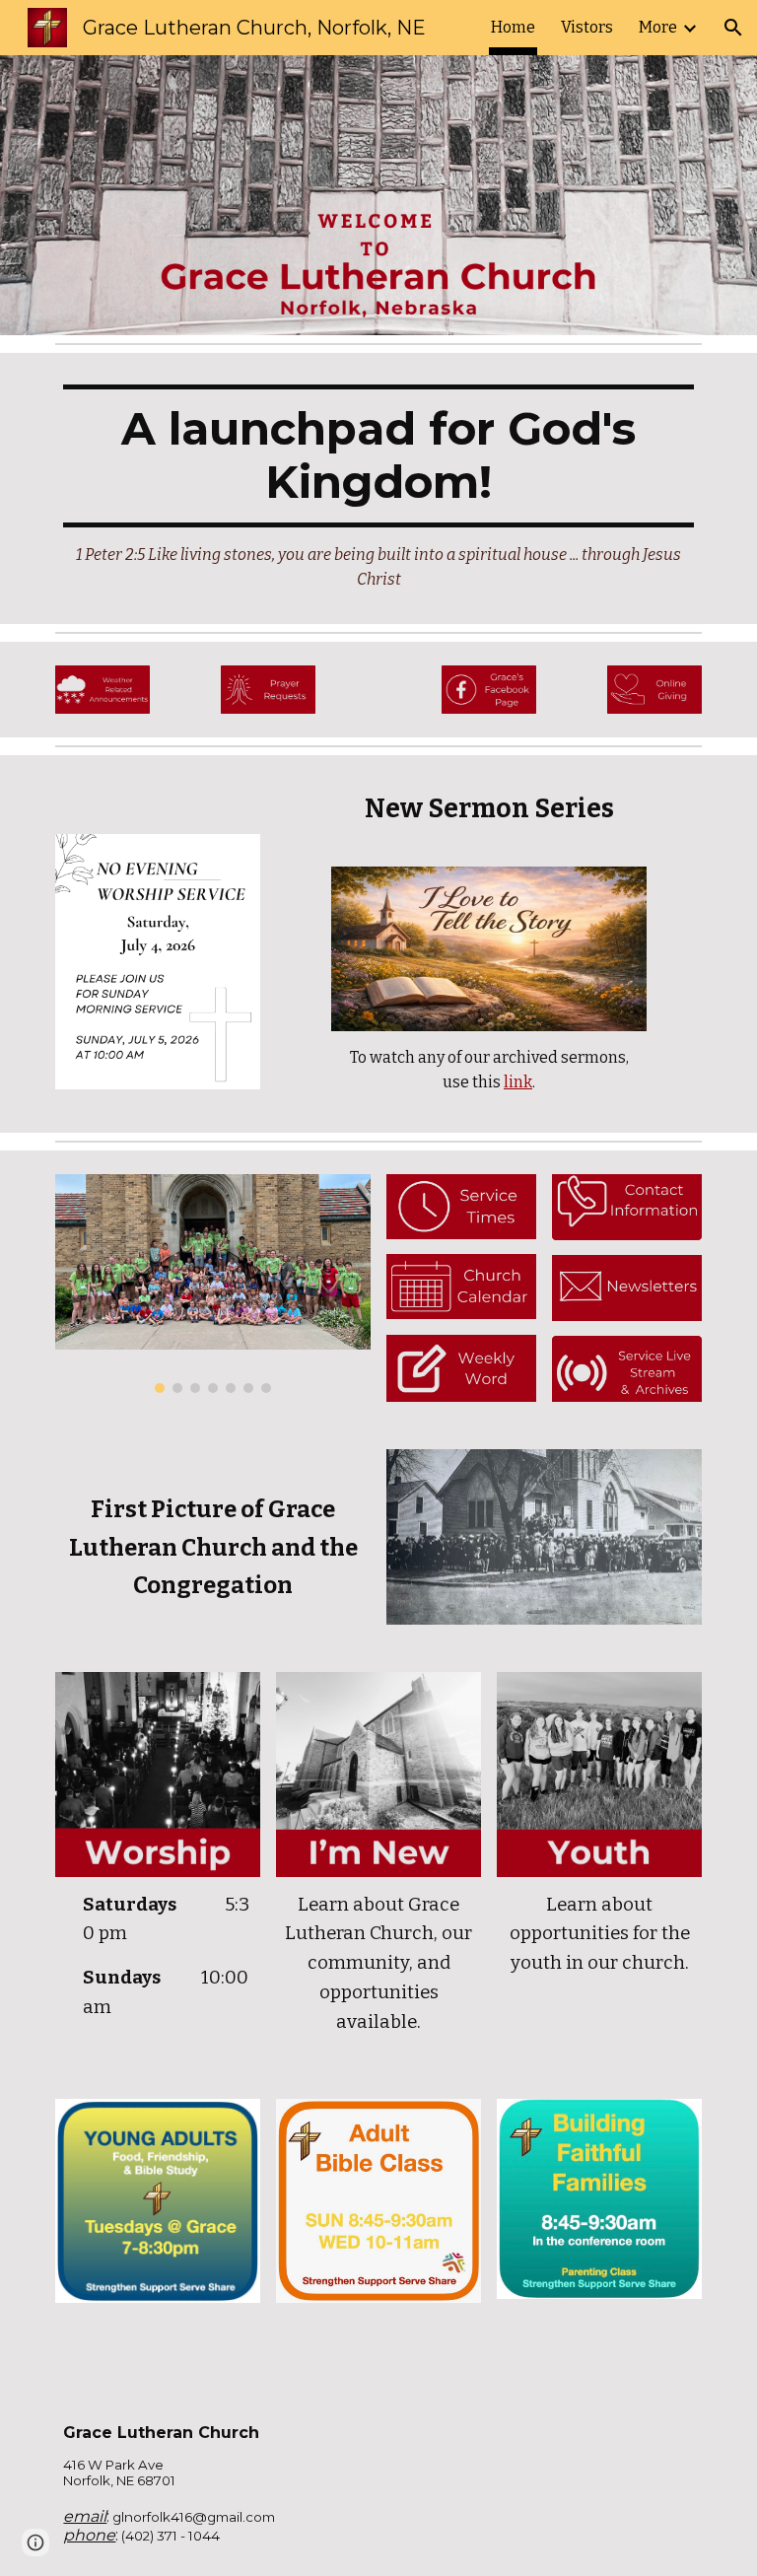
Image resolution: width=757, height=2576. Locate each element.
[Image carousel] (212, 1284)
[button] (733, 28)
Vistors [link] (587, 27)
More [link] (658, 27)
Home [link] (513, 27)
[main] (378, 488)
